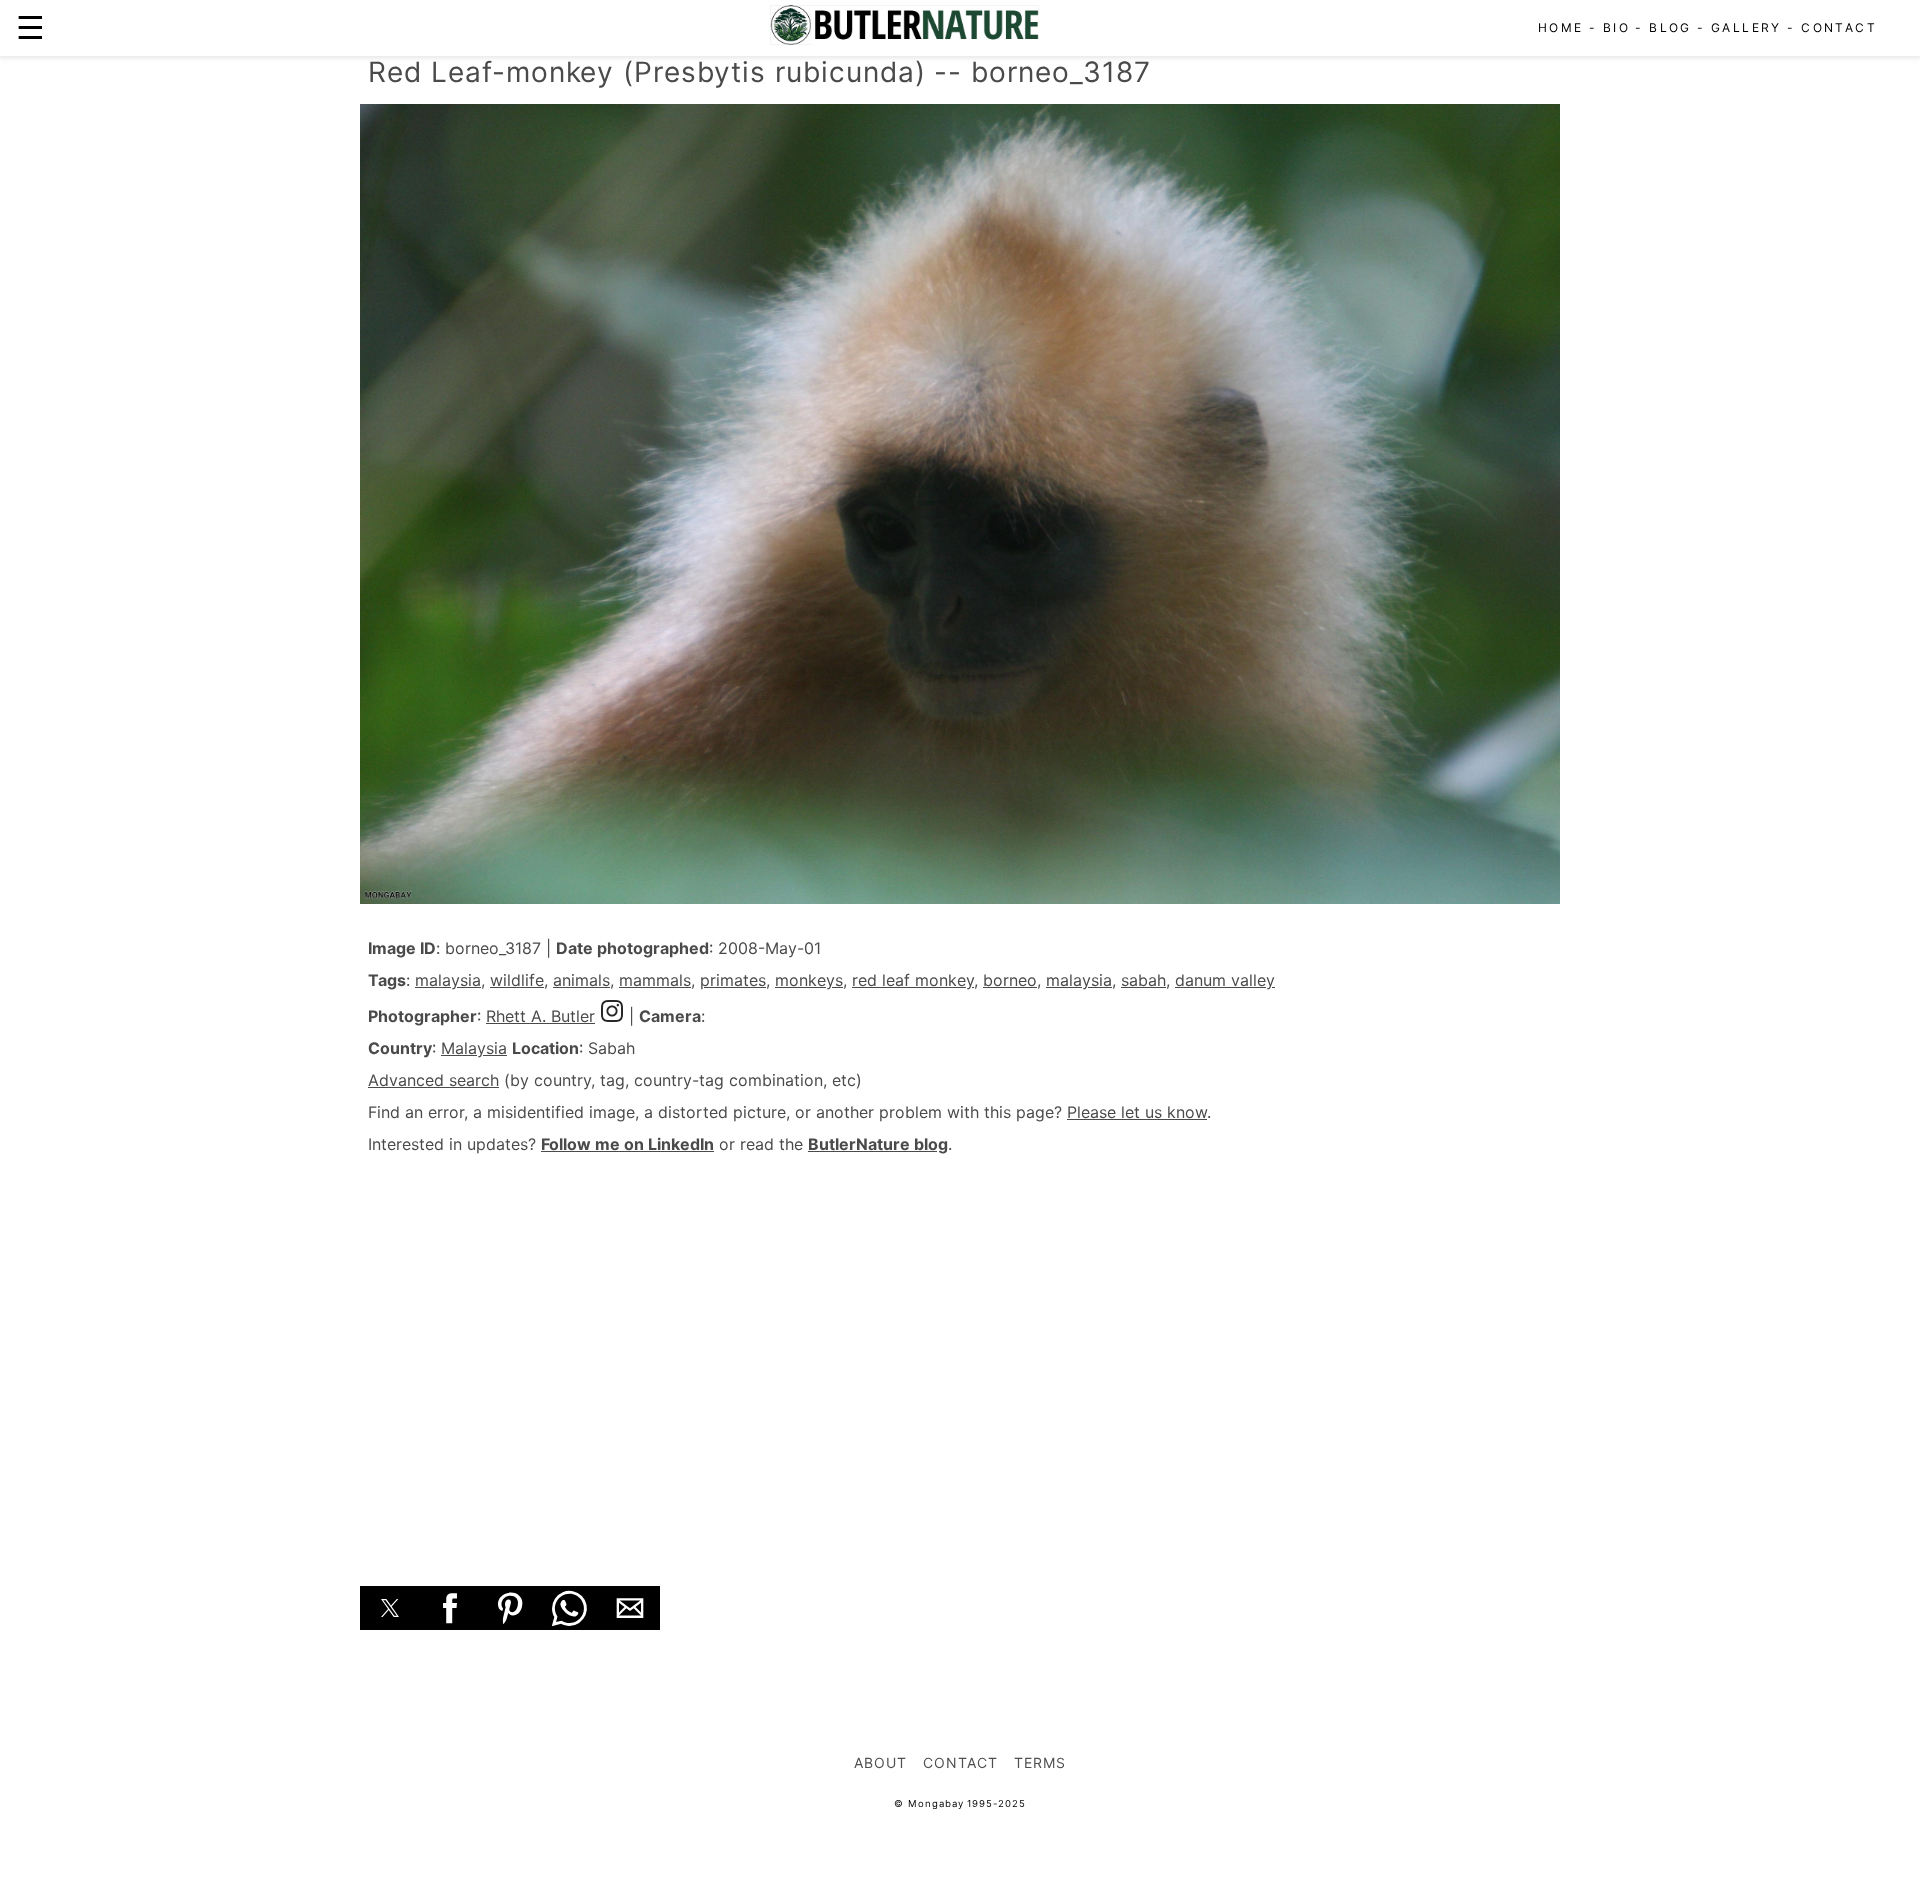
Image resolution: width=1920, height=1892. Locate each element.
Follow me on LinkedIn (627, 1144)
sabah (1143, 980)
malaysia (448, 980)
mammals (655, 980)
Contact (1839, 27)
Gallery (1746, 27)
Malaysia (474, 1048)
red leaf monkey (913, 980)
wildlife (517, 980)
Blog (1670, 27)
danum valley (1225, 980)
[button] (390, 1608)
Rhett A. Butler (540, 1016)
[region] (960, 1348)
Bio (1616, 27)
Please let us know (1137, 1112)
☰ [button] (30, 27)
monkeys (809, 980)
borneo (1010, 980)
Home (1561, 27)
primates (733, 980)
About (880, 1762)
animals (581, 980)
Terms (1040, 1762)
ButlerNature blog (878, 1144)
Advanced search (433, 1080)
